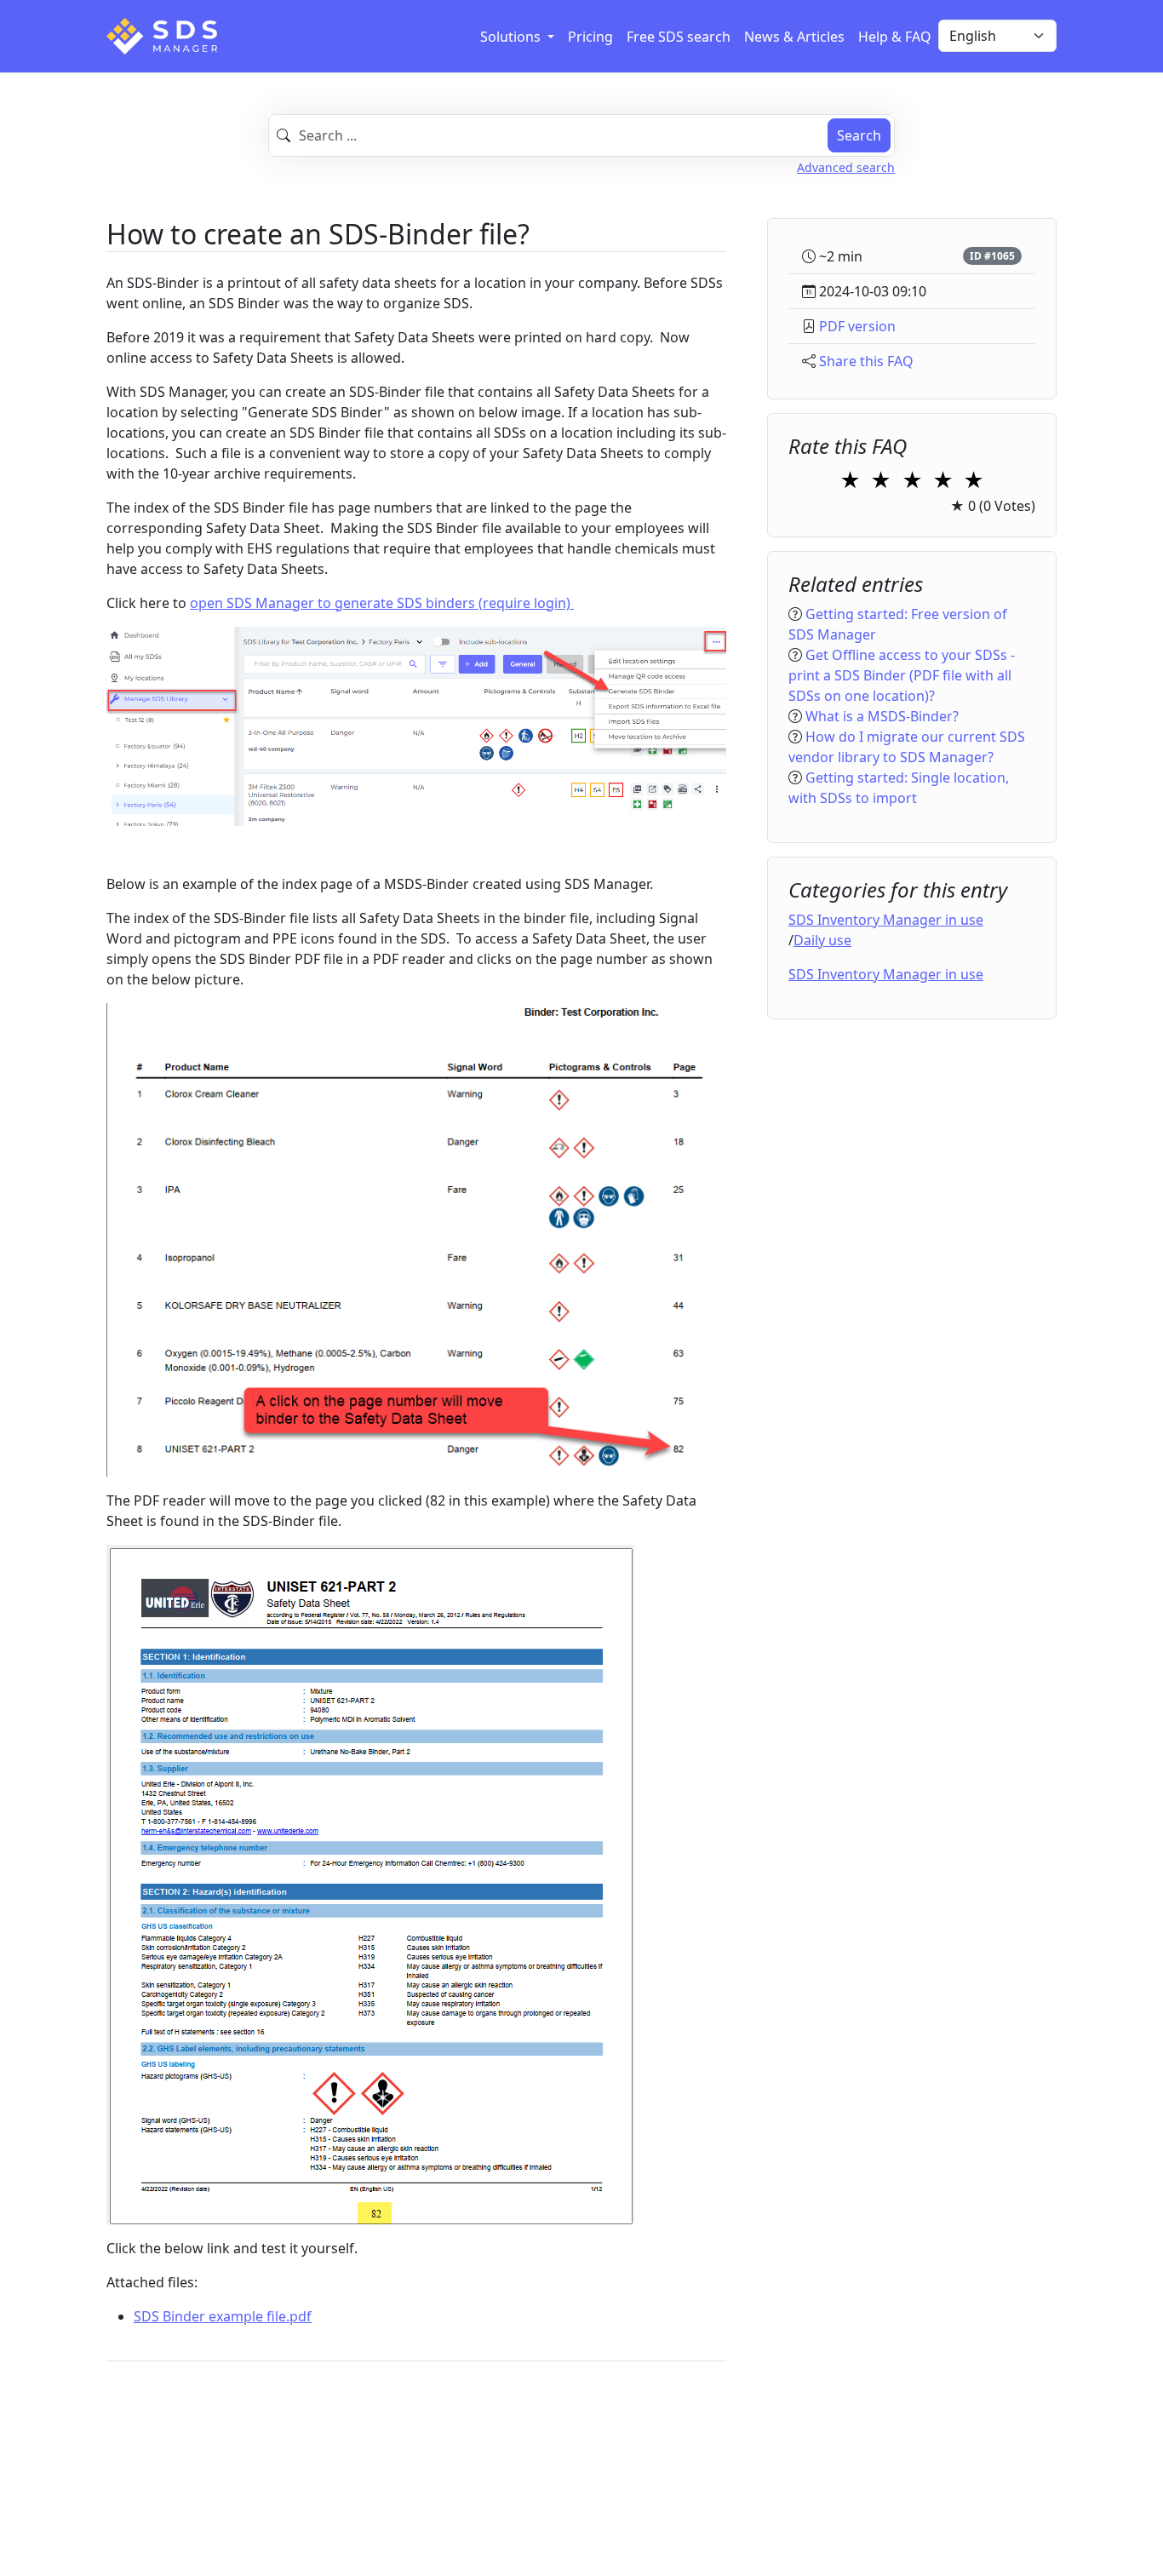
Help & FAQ (895, 37)
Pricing (590, 37)
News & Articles (794, 37)
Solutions (512, 37)
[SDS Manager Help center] (162, 36)
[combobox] (581, 135)
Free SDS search (679, 37)
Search (859, 135)
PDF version (857, 326)
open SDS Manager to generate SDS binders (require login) (382, 603)
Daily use (822, 941)
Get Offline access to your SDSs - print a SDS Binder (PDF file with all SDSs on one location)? (902, 676)
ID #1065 (992, 256)
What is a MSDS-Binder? (882, 717)
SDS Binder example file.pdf (223, 2316)
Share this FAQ (866, 361)
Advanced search (846, 167)
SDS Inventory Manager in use (886, 921)
